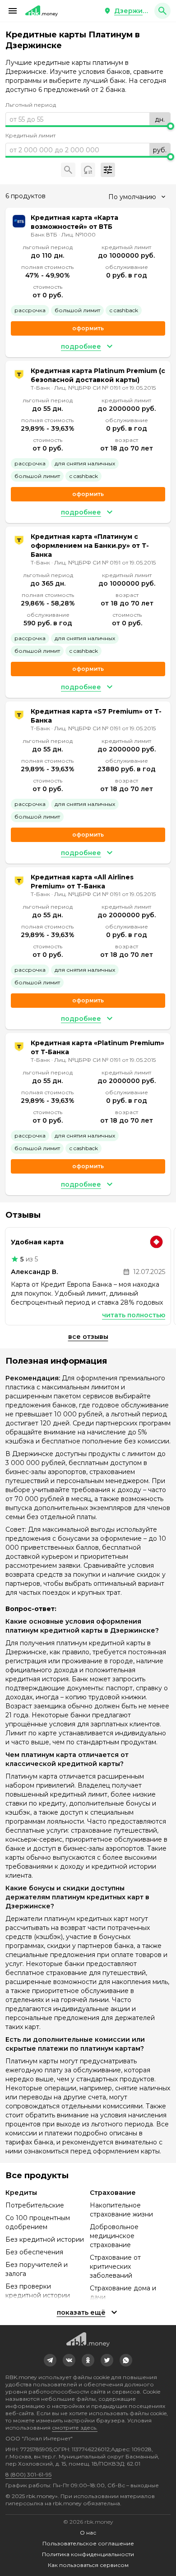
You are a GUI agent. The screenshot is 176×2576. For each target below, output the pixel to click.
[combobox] (137, 197)
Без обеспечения (34, 2252)
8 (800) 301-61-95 (28, 2474)
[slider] (88, 126)
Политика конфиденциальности (88, 2554)
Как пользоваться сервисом (88, 2565)
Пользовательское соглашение (88, 2543)
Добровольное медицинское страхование (114, 2236)
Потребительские (35, 2205)
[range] (88, 119)
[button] (13, 11)
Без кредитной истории (45, 2239)
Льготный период (31, 105)
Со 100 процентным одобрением (38, 2222)
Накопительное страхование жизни (121, 2210)
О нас (88, 2533)
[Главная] (42, 11)
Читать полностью (134, 1315)
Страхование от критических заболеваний (115, 2267)
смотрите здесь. (75, 2428)
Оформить (88, 328)
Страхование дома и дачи (123, 2293)
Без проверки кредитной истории (38, 2291)
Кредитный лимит (30, 135)
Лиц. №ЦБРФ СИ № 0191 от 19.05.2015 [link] (105, 388)
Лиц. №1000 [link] (79, 234)
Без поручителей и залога (37, 2269)
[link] (50, 2360)
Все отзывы (88, 1337)
